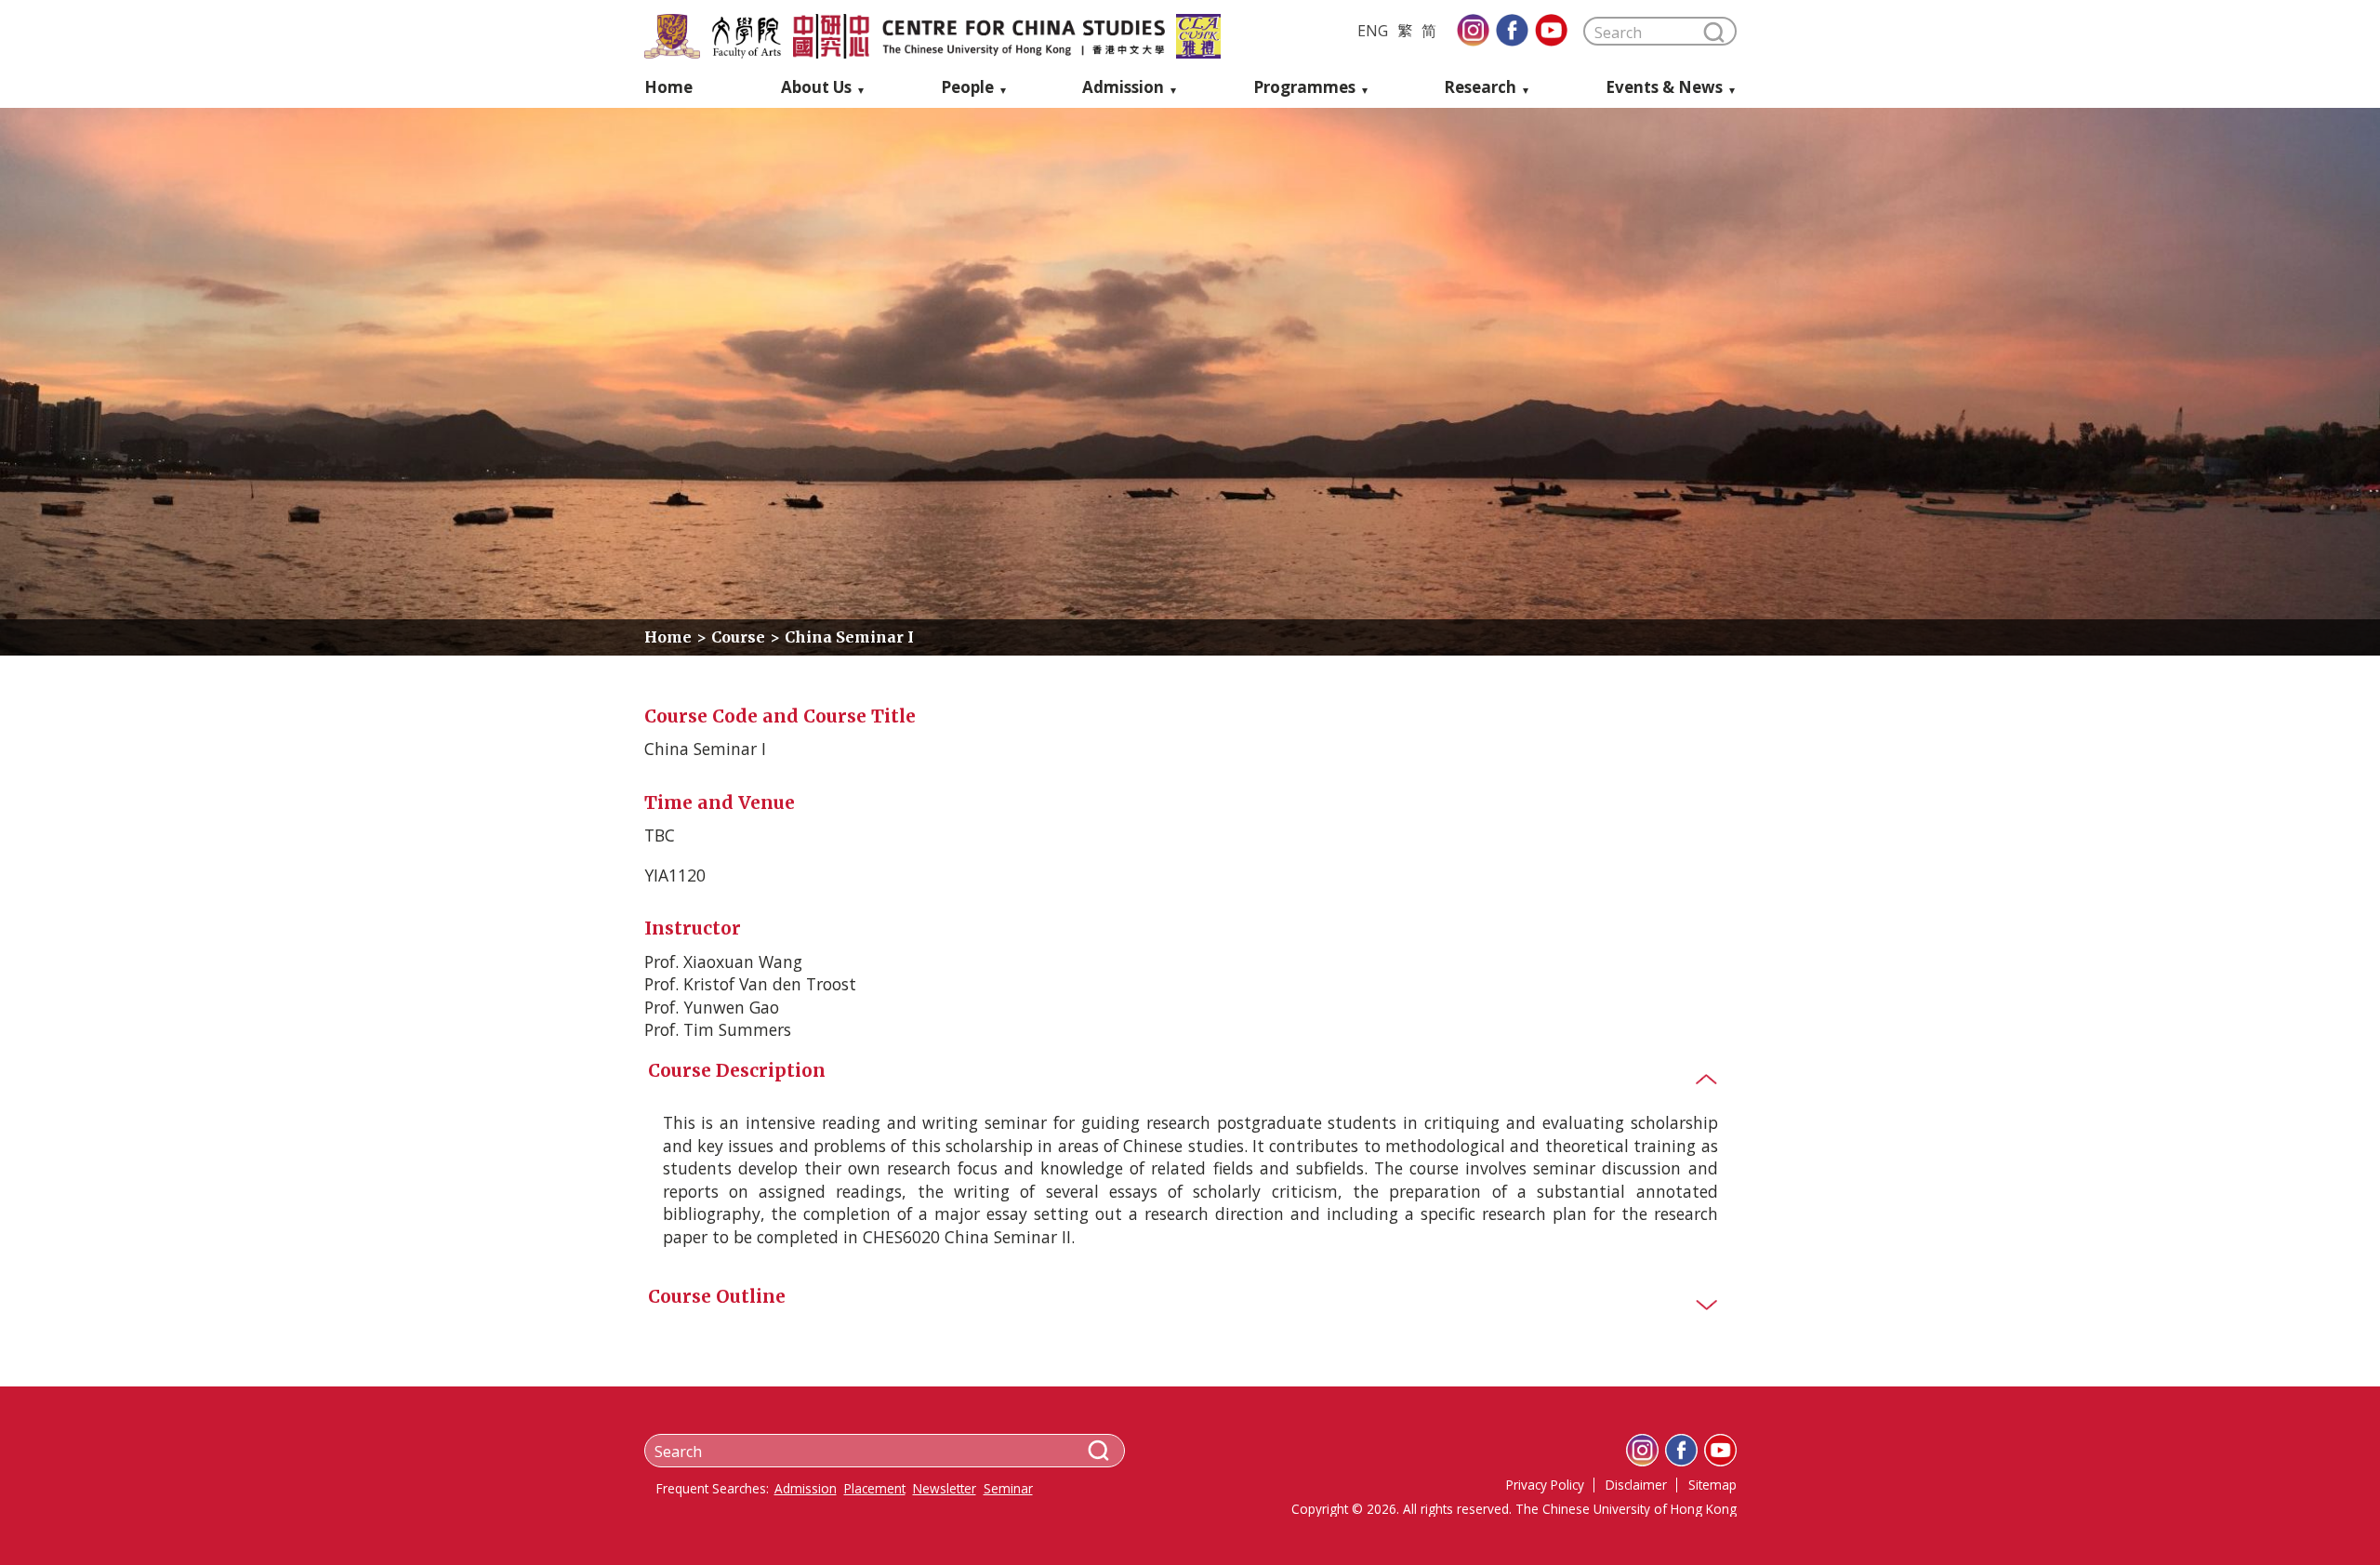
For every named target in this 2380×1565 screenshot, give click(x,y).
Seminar (1008, 1489)
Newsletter (945, 1489)
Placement (875, 1489)
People (967, 88)
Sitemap (1712, 1485)
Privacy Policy (1545, 1485)
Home (668, 88)
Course (738, 637)
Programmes (1304, 88)
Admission (1123, 88)
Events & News (1664, 88)
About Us (816, 88)
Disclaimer (1636, 1485)
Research (1480, 88)
